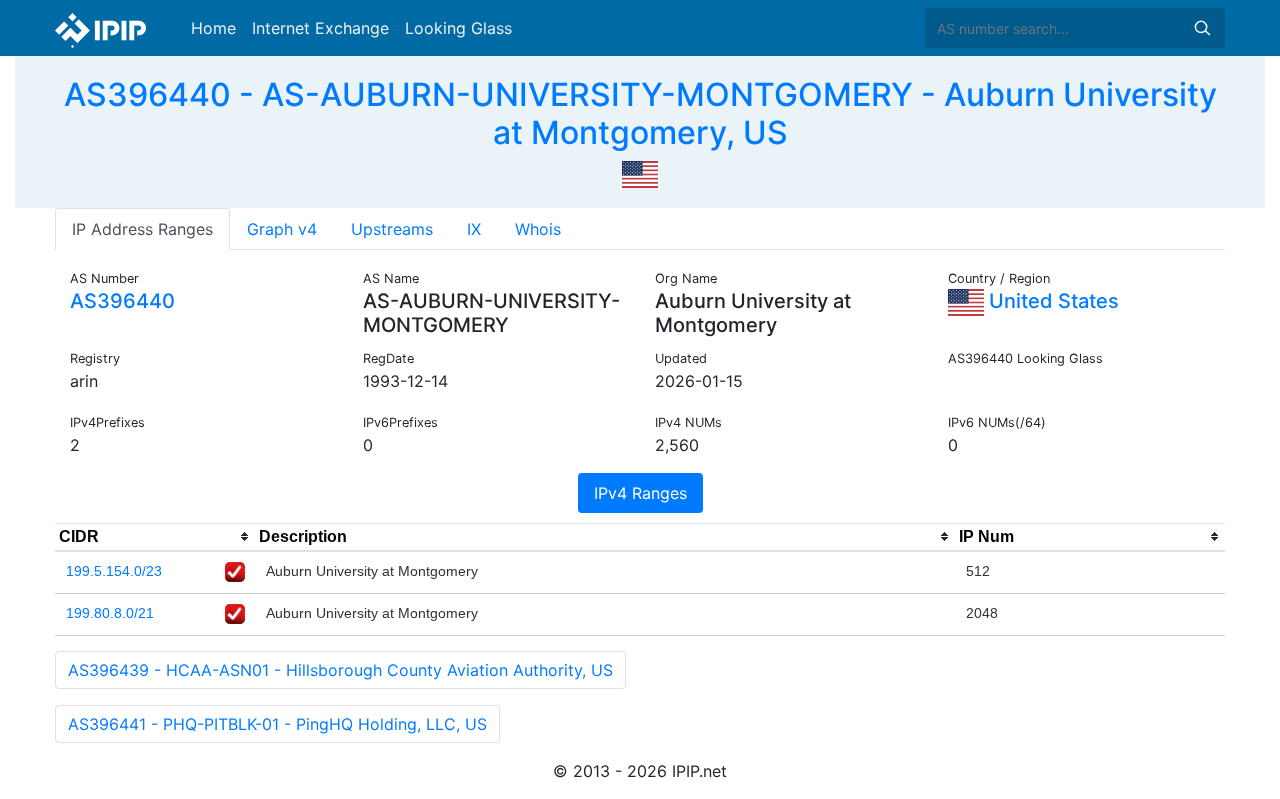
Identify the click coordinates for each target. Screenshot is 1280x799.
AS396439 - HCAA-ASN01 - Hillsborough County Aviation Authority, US (340, 670)
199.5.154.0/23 (114, 571)
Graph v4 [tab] (282, 229)
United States (1051, 301)
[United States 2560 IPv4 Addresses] (640, 173)
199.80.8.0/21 (110, 613)
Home (213, 28)
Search (1202, 28)
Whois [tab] (538, 229)
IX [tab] (474, 229)
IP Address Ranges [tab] (142, 229)
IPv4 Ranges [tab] (640, 493)
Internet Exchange (320, 28)
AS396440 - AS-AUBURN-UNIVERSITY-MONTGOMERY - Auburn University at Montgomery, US (640, 113)
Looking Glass (458, 28)
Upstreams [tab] (392, 229)
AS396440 (122, 301)
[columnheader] (155, 537)
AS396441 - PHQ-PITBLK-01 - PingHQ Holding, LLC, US (277, 724)
